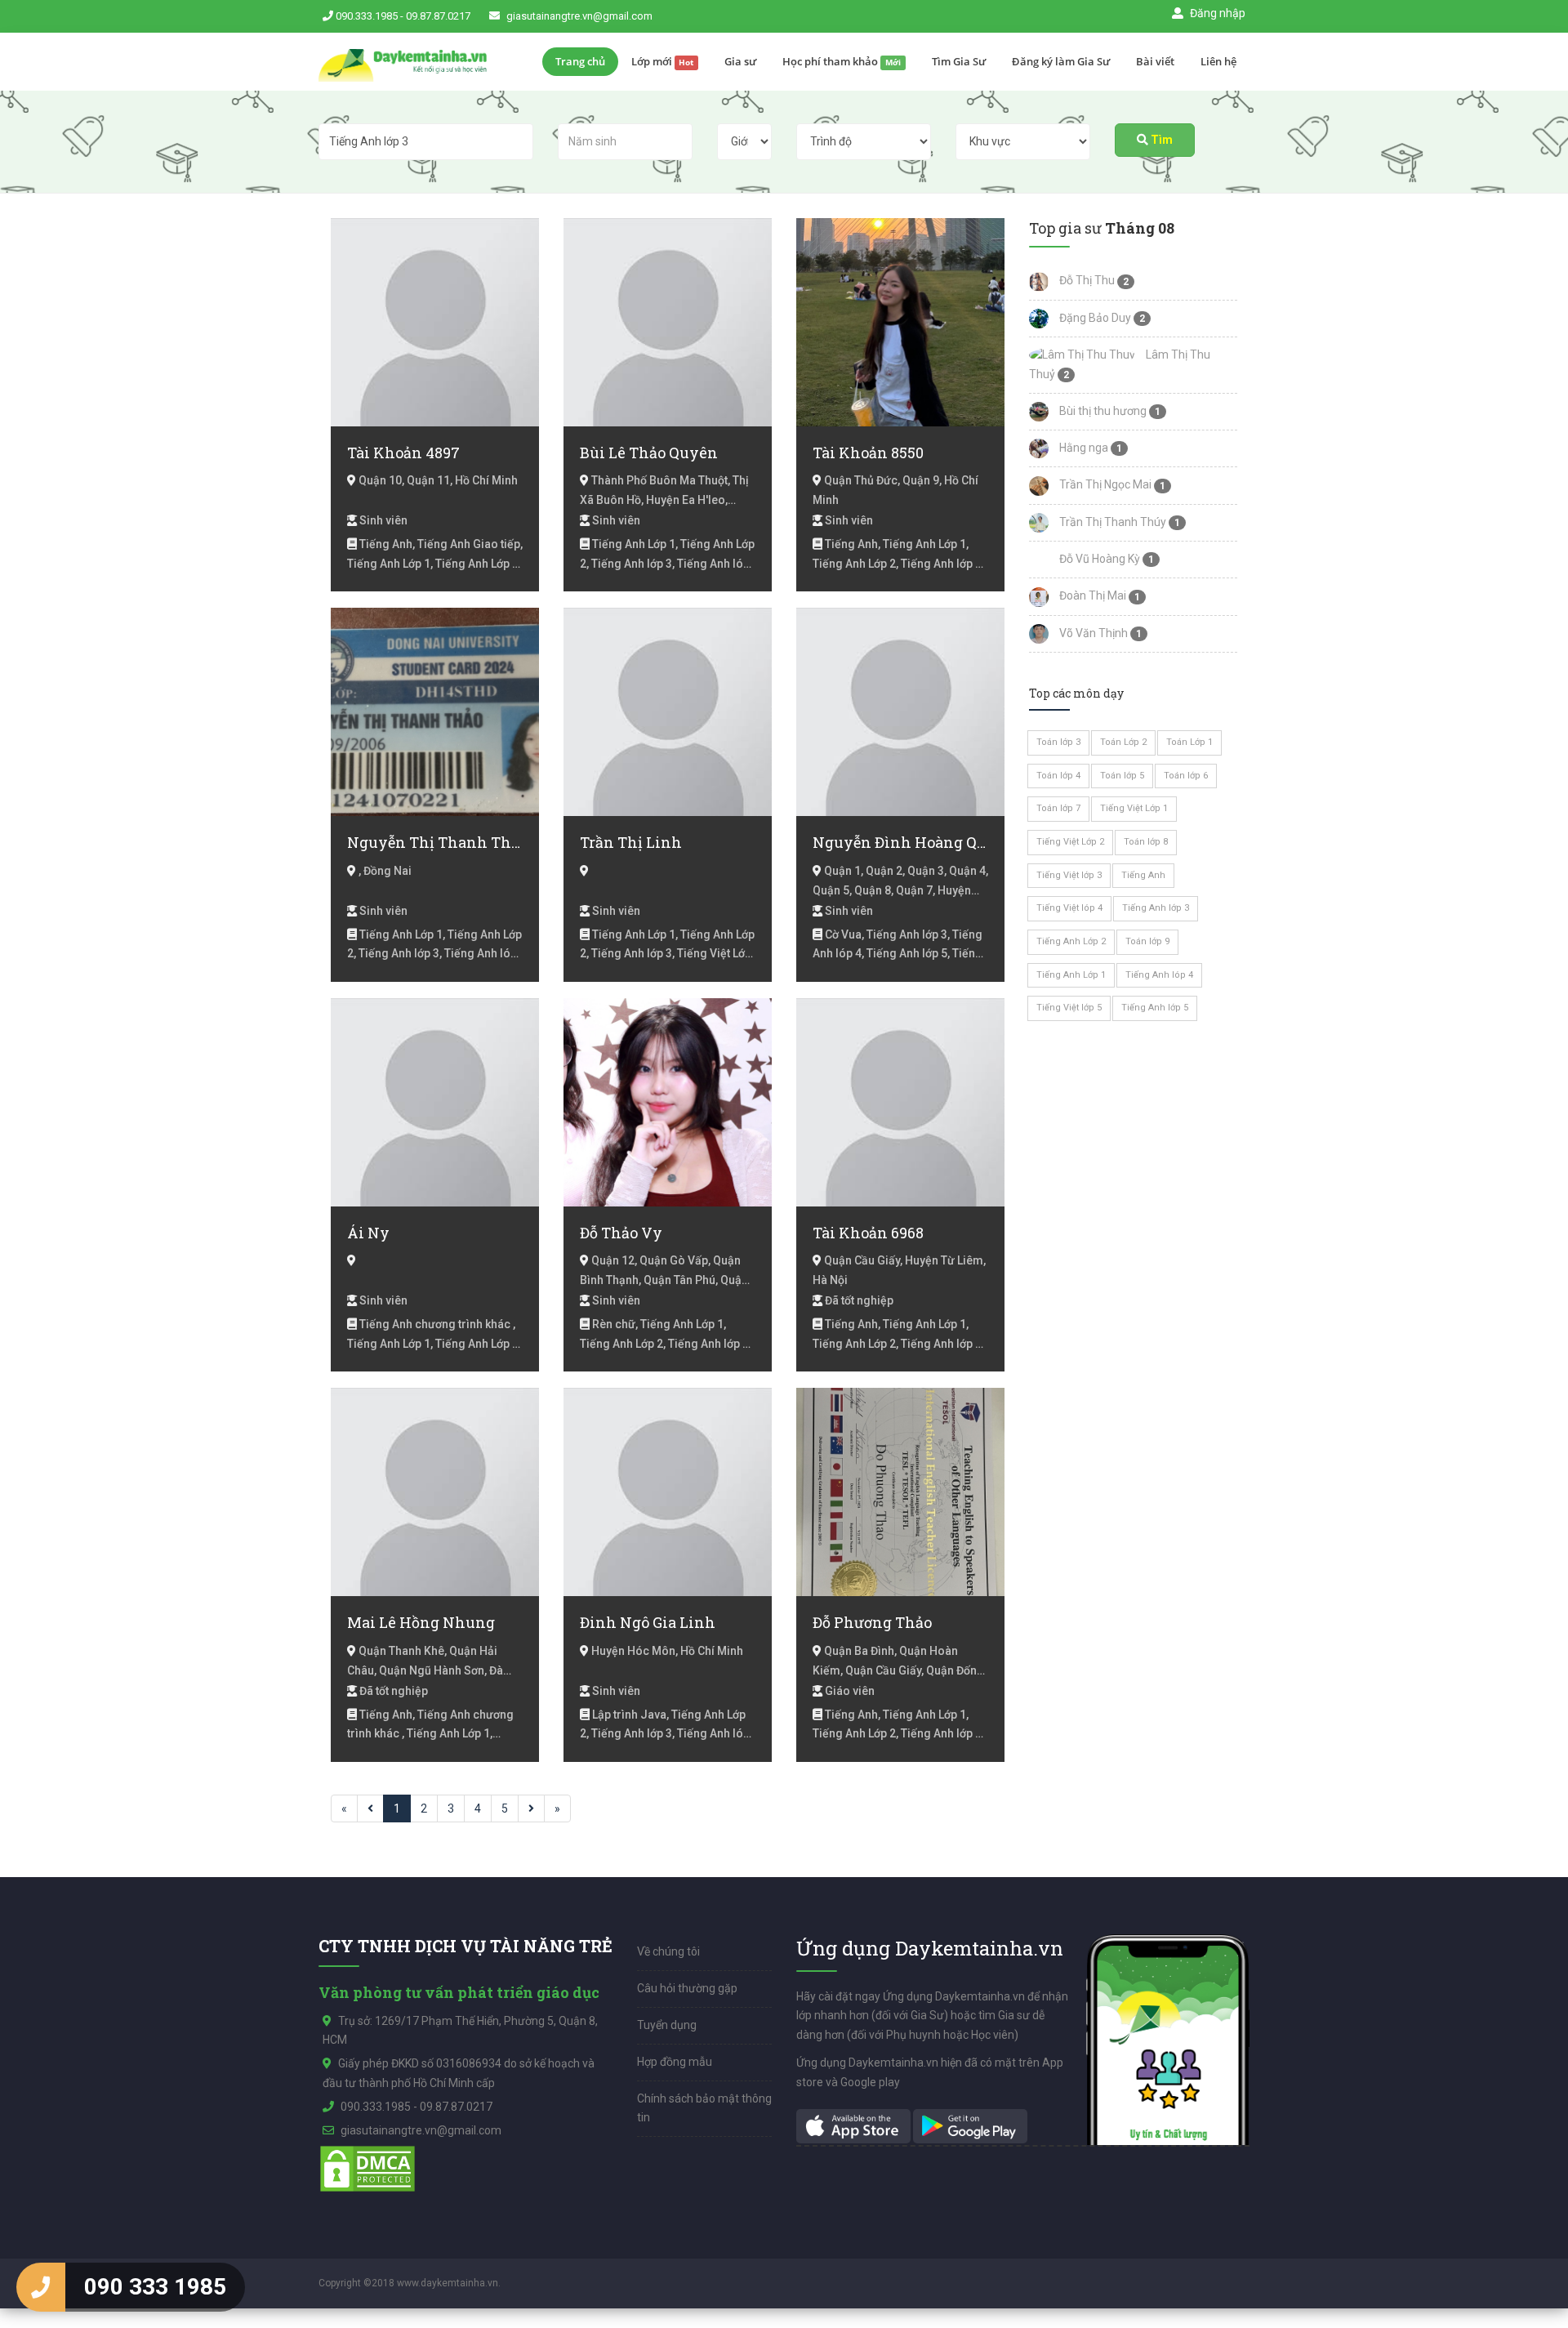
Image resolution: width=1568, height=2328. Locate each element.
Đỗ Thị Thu (1086, 280)
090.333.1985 (367, 16)
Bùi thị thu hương (1102, 411)
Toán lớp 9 (1147, 941)
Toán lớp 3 (1058, 742)
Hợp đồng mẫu (675, 2062)
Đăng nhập (1216, 13)
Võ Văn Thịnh (1092, 633)
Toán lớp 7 (1058, 808)
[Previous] (370, 1808)
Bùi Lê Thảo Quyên (649, 453)
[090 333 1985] (41, 2287)
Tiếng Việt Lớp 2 (1070, 842)
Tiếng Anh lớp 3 (1156, 908)
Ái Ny (368, 1233)
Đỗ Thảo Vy (621, 1233)
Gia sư (740, 61)
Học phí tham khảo (842, 61)
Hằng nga (1082, 448)
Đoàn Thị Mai (1091, 595)
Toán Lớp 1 (1189, 742)
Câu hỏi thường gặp (687, 1988)
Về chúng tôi (668, 1951)
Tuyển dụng (667, 2025)
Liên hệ (1218, 61)
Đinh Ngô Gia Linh (648, 1622)
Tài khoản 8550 (868, 453)
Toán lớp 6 (1186, 776)
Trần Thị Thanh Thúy (1111, 522)
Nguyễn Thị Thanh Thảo (435, 842)
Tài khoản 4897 (403, 453)
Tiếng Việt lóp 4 (1069, 908)
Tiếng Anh (1143, 875)
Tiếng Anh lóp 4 (1159, 975)
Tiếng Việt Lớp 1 (1134, 808)
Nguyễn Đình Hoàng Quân (900, 842)
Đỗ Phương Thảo (872, 1622)
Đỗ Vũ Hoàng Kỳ (1098, 559)
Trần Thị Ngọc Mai (1104, 484)
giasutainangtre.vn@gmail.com (579, 16)
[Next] (531, 1808)
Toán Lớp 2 (1123, 742)
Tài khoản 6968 (868, 1233)
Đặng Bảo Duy (1094, 318)
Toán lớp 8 (1146, 842)
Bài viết (1155, 61)
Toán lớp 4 (1058, 776)
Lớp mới (663, 61)
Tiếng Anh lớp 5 (1155, 1008)
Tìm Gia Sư (959, 61)
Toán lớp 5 (1122, 776)
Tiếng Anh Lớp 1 (1071, 975)
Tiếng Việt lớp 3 (1069, 875)
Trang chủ (580, 61)
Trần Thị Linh (631, 842)
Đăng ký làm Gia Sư (1061, 61)
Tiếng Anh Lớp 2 (1071, 941)
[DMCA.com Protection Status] (367, 2168)
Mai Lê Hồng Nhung (421, 1622)
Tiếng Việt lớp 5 (1069, 1008)
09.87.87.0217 (438, 16)
